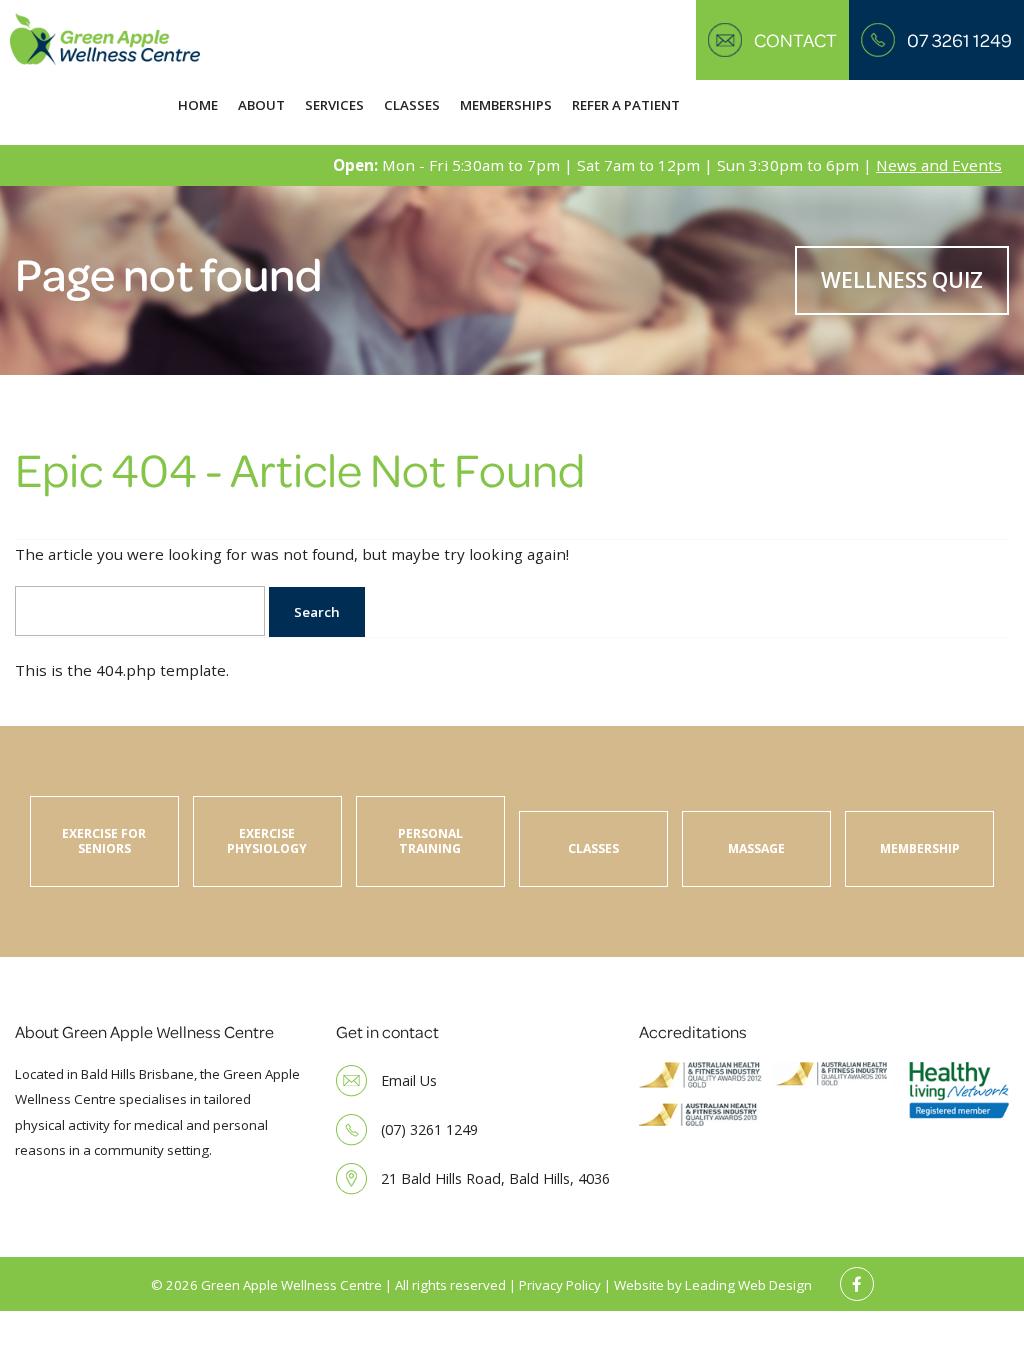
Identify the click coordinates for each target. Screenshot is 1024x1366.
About (261, 105)
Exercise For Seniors (104, 841)
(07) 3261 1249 (429, 1129)
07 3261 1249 (959, 40)
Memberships (506, 105)
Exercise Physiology (267, 841)
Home (198, 105)
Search (317, 612)
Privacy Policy (560, 1285)
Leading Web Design (748, 1285)
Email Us (409, 1080)
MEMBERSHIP (920, 848)
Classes (412, 105)
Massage (756, 848)
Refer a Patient (626, 105)
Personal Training (430, 841)
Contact (795, 40)
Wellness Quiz (902, 280)
